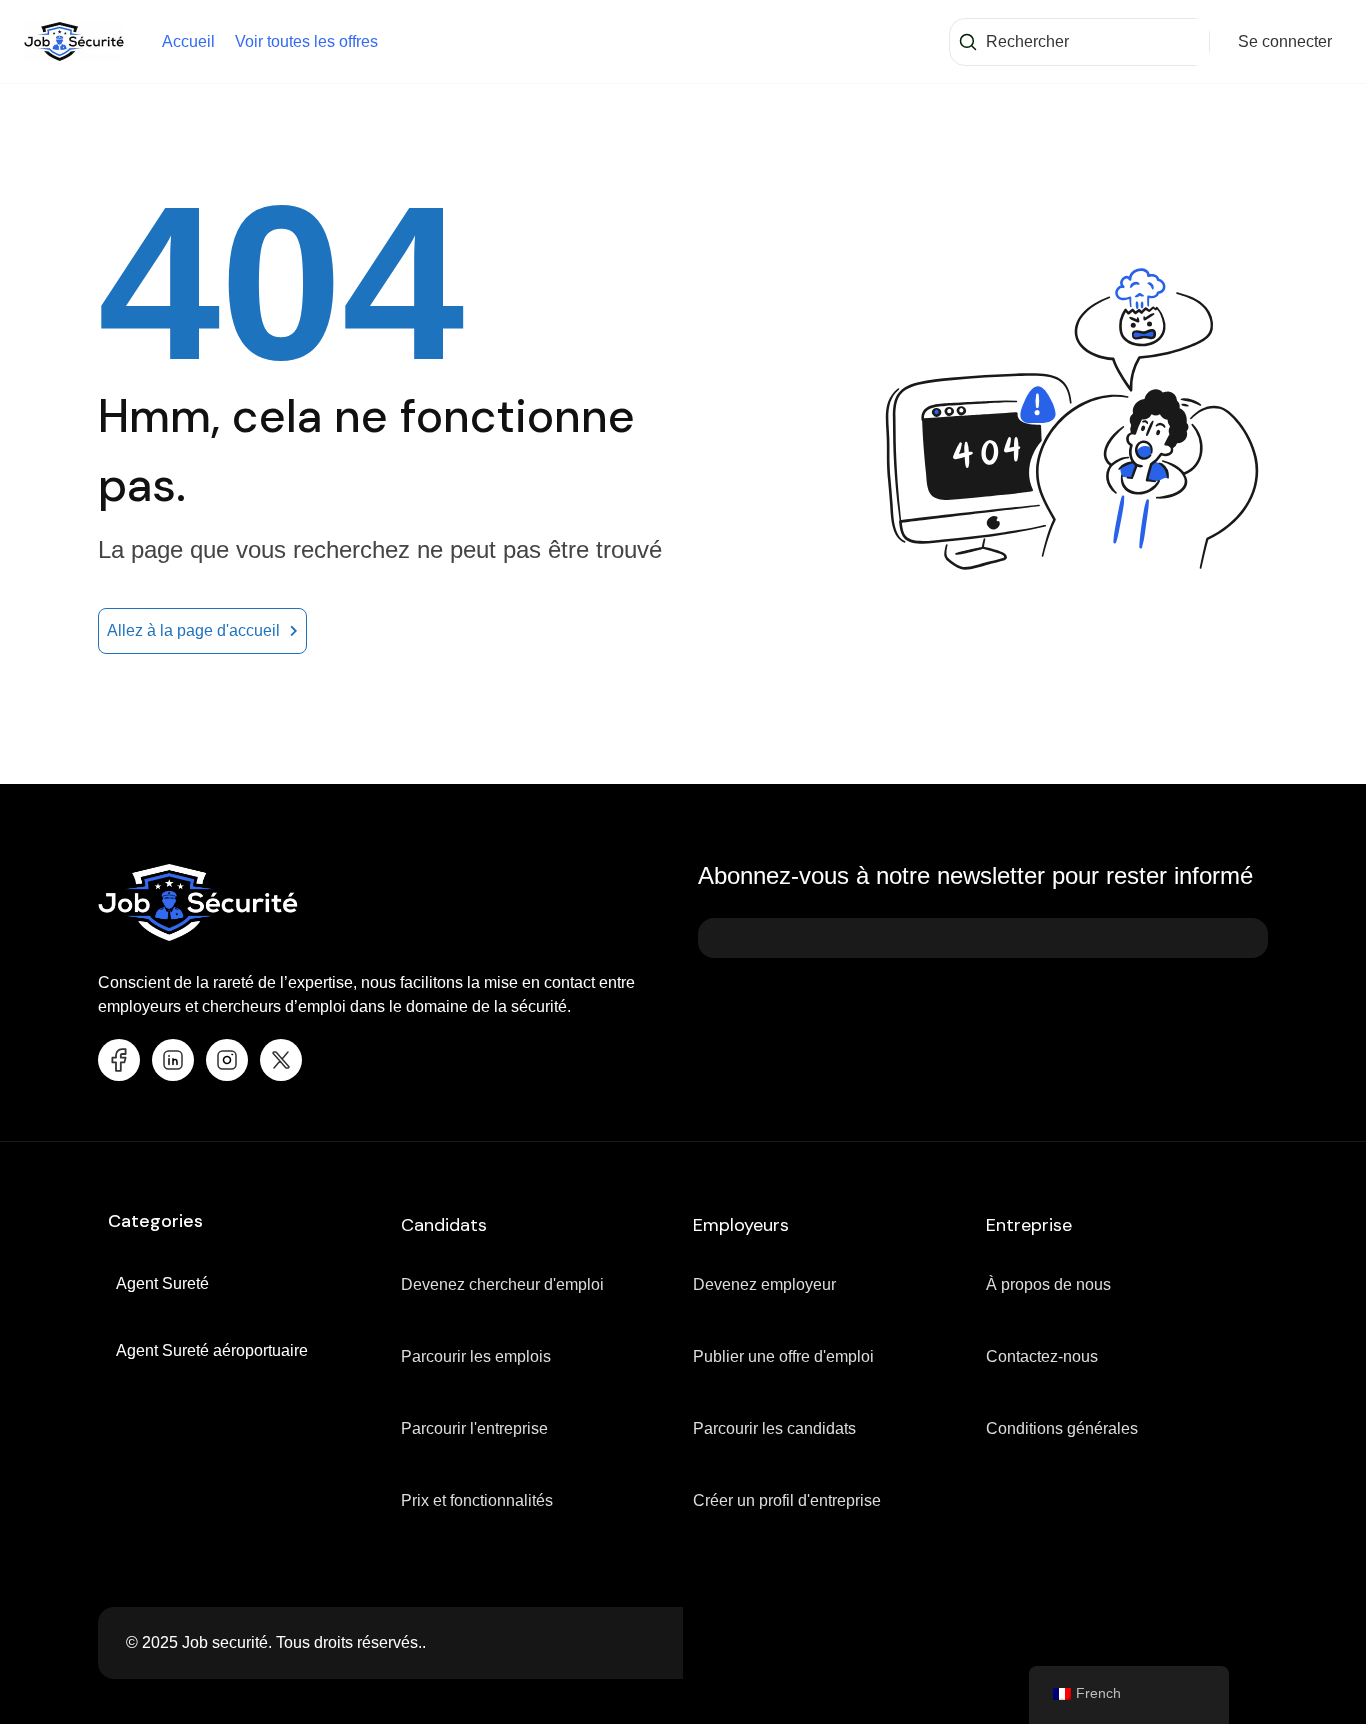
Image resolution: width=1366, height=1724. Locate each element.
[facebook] (119, 1060)
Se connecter (1285, 41)
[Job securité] (74, 40)
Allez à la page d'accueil (193, 630)
